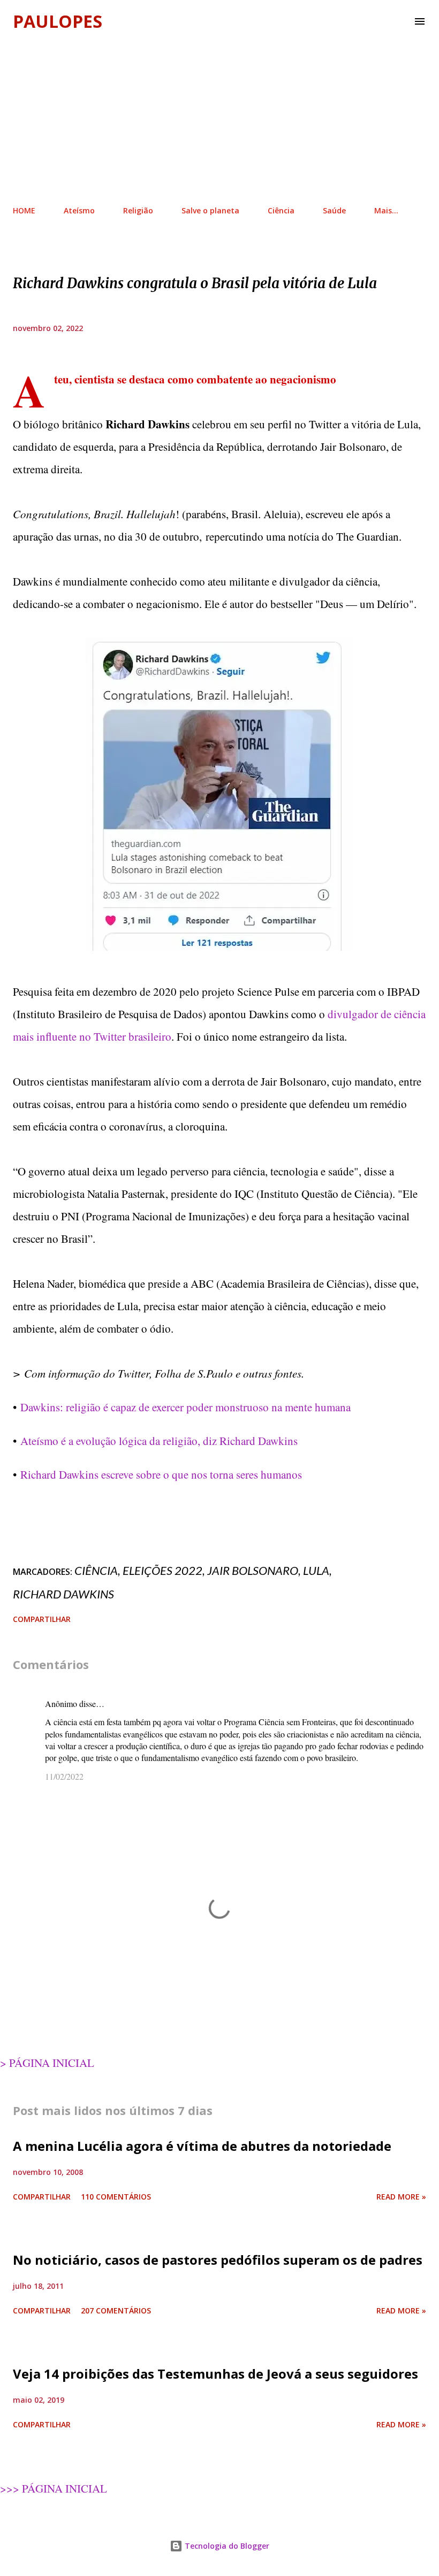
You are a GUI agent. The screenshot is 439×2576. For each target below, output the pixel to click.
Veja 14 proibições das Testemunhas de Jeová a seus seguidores (215, 2374)
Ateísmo (79, 210)
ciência (96, 1570)
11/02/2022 (64, 1776)
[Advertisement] (219, 118)
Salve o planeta (210, 210)
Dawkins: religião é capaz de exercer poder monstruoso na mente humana (186, 1407)
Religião (138, 210)
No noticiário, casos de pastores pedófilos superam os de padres (218, 2260)
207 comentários (116, 2310)
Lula (316, 1570)
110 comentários (116, 2197)
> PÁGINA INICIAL (47, 2063)
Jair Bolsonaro (253, 1570)
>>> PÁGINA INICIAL (54, 2488)
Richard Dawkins (63, 1594)
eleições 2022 (162, 1570)
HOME (24, 210)
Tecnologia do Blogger (226, 2546)
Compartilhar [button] (42, 1619)
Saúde (334, 210)
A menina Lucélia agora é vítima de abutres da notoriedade (202, 2146)
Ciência (281, 210)
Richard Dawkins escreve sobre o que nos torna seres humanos (161, 1474)
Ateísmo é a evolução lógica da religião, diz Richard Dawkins (159, 1441)
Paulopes (58, 21)
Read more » (401, 2197)
